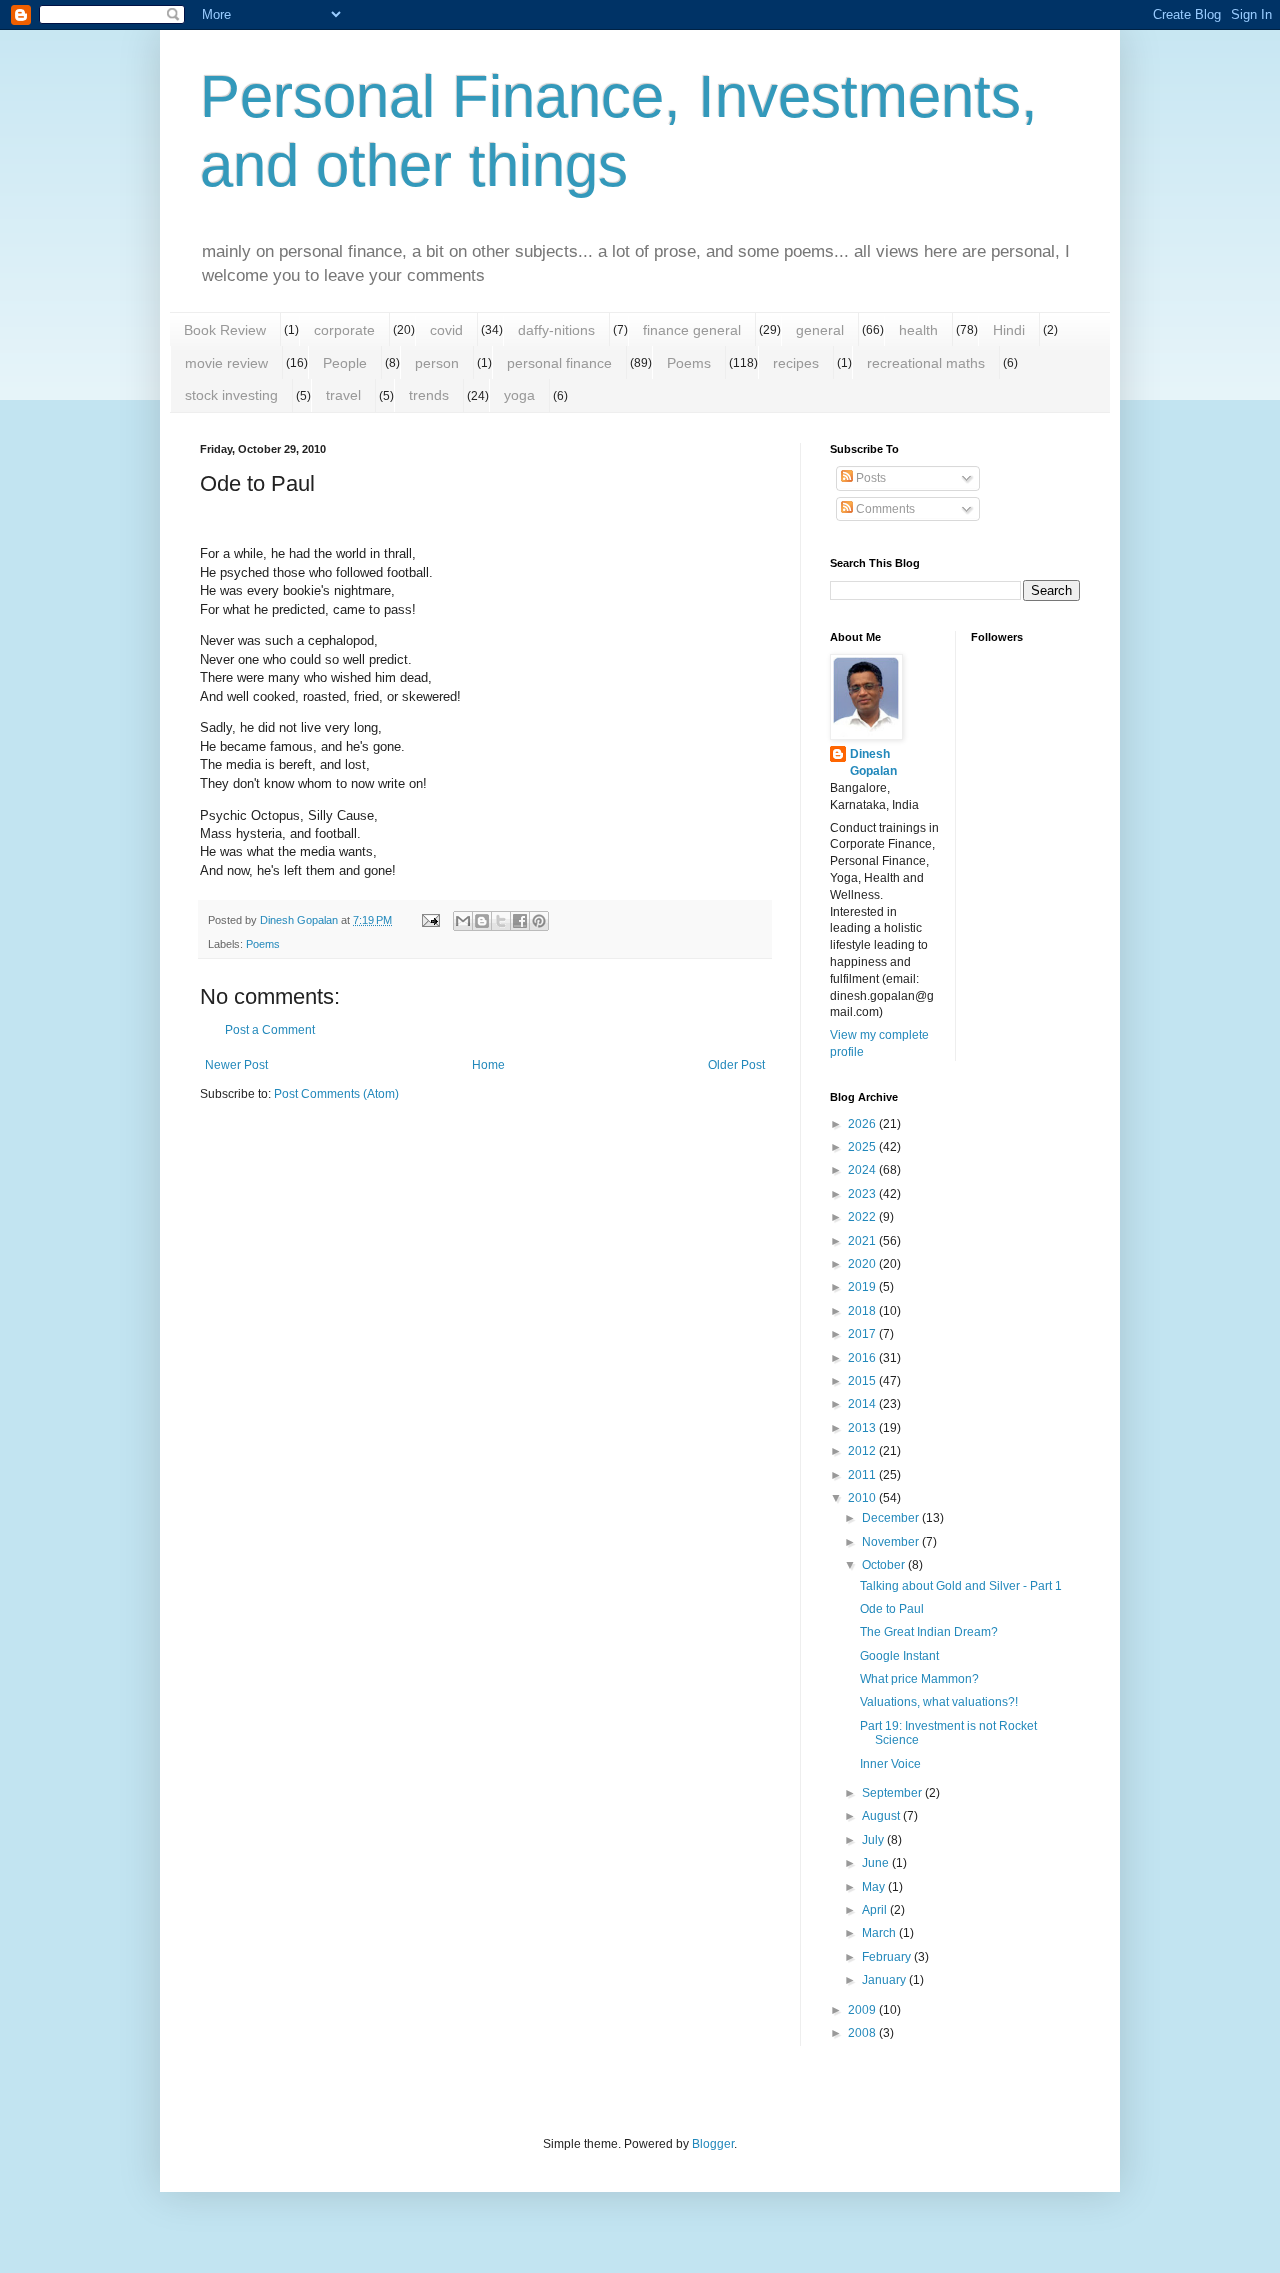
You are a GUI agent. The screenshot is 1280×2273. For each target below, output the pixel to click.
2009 (863, 2010)
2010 (863, 1498)
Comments (884, 509)
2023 (863, 1194)
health (918, 330)
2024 (863, 1170)
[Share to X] (501, 921)
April (876, 1910)
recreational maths (926, 363)
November (892, 1542)
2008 (863, 2033)
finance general (692, 330)
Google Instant (899, 1656)
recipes (796, 363)
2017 (863, 1334)
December (892, 1518)
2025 (863, 1147)
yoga (519, 395)
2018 (863, 1311)
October (885, 1565)
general (820, 330)
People (345, 363)
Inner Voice (890, 1764)
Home (488, 1065)
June (877, 1863)
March (880, 1933)
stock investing (231, 395)
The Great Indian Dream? (929, 1632)
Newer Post (236, 1065)
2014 (863, 1404)
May (875, 1887)
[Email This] (463, 921)
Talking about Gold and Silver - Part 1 (961, 1586)
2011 (863, 1475)
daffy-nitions (556, 330)
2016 (863, 1358)
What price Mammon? (919, 1679)
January (885, 1980)
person (437, 363)
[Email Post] (430, 920)
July (874, 1840)
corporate (344, 330)
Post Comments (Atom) (336, 1094)
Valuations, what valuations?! (939, 1702)
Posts (869, 478)
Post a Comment (270, 1030)
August (882, 1816)
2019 (863, 1287)
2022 (863, 1217)
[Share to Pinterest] (539, 921)
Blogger (713, 2144)
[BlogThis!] (482, 921)
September (893, 1793)
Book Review (225, 330)
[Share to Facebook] (520, 921)
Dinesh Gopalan (873, 762)
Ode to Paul (892, 1609)
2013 (863, 1428)
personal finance (559, 363)
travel (343, 395)
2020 (863, 1264)
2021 (863, 1241)
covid (446, 330)
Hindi (1009, 330)
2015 (863, 1381)
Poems (689, 363)
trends (429, 395)
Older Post (736, 1065)
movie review (226, 363)
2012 (863, 1451)
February (888, 1957)
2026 (863, 1124)
